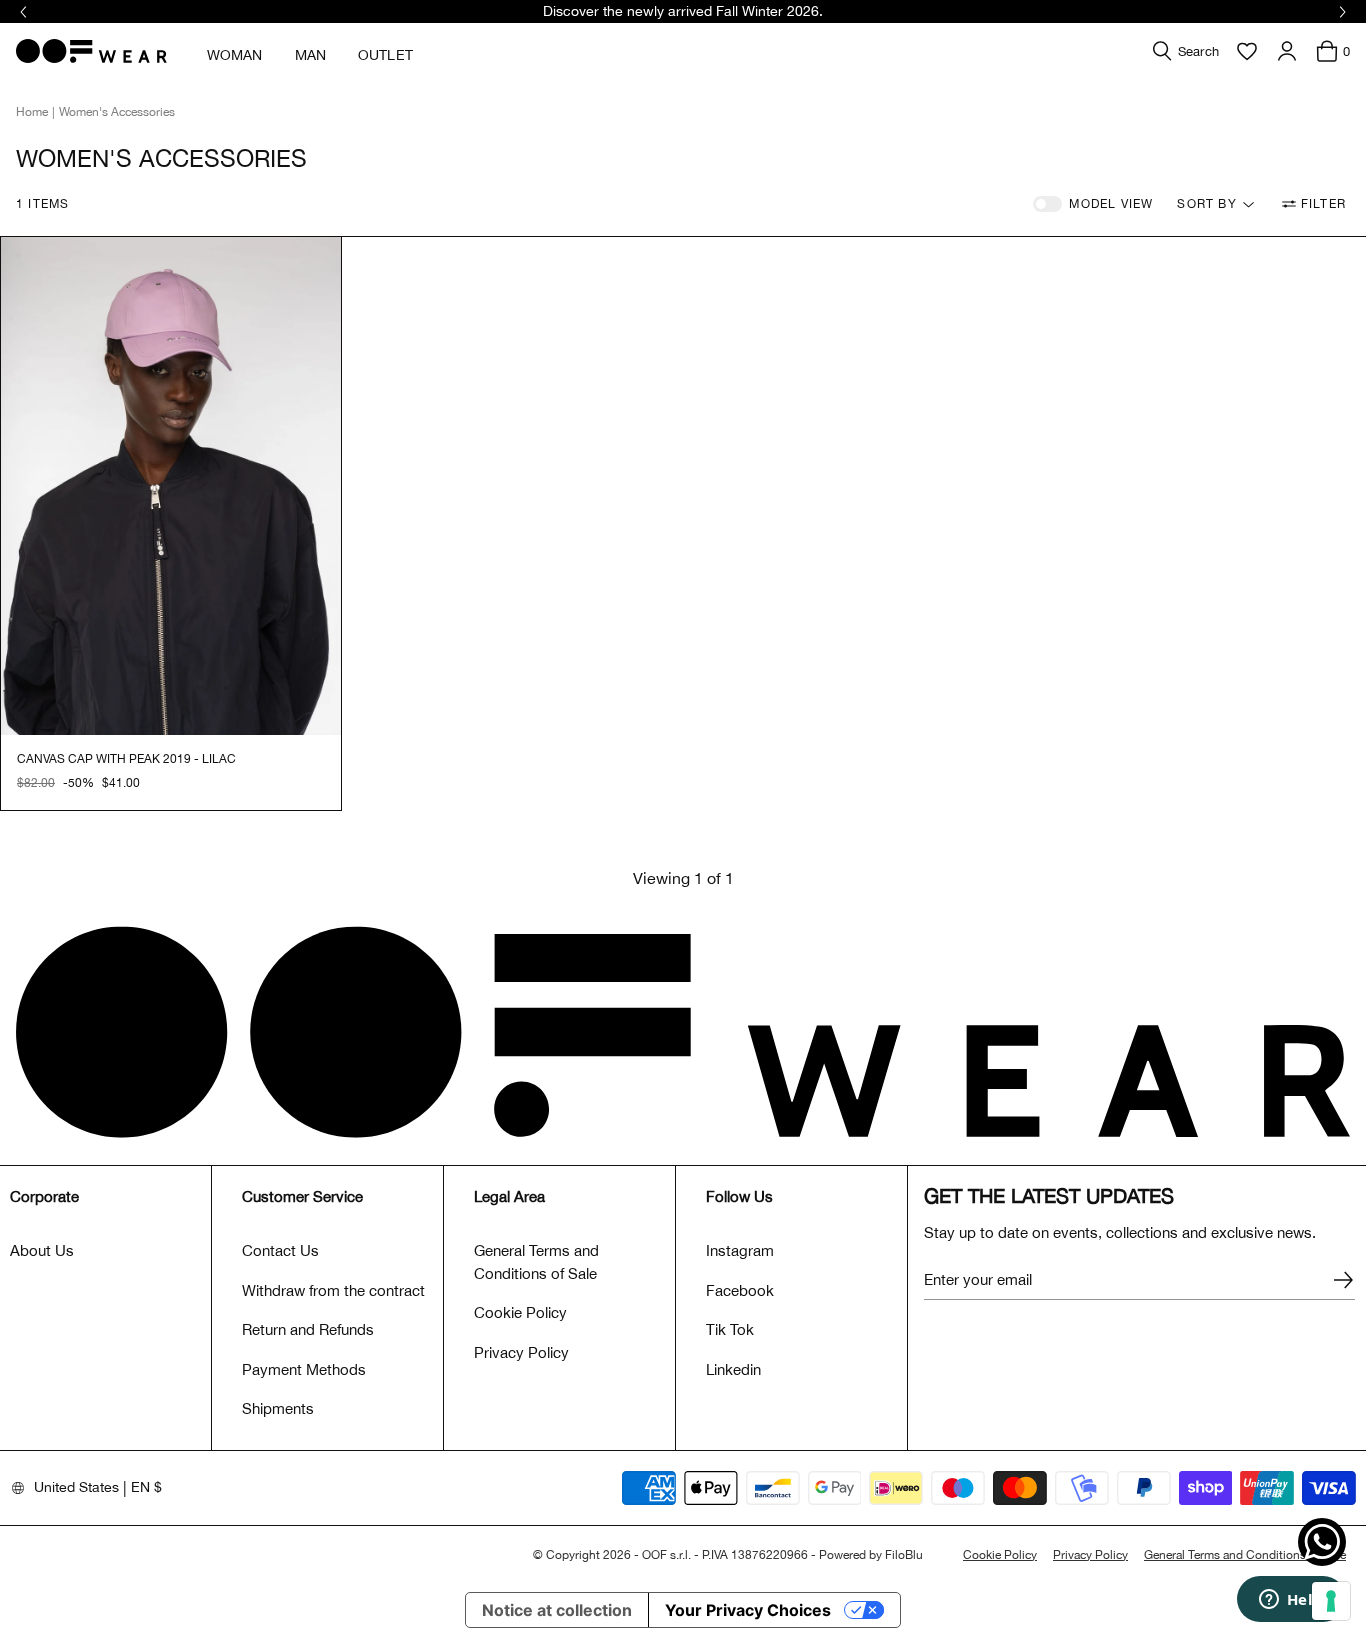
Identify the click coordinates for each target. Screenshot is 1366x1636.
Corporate (44, 1196)
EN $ (146, 1487)
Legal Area (509, 1196)
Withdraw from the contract (333, 1290)
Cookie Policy (520, 1312)
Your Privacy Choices (748, 1610)
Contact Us (280, 1250)
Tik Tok (730, 1329)
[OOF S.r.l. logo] (91, 51)
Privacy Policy (521, 1352)
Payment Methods (304, 1369)
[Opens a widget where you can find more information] (1291, 1601)
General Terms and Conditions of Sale (536, 1262)
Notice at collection (557, 1610)
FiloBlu (904, 1555)
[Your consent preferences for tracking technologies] (1331, 1601)
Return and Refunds (308, 1329)
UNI (27, 783)
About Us (42, 1250)
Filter (1323, 204)
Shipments (278, 1408)
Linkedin (733, 1369)
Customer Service (302, 1196)
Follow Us (739, 1196)
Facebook (740, 1290)
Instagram (740, 1250)
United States (76, 1487)
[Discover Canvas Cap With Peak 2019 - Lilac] (171, 486)
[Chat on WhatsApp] (1322, 1542)
